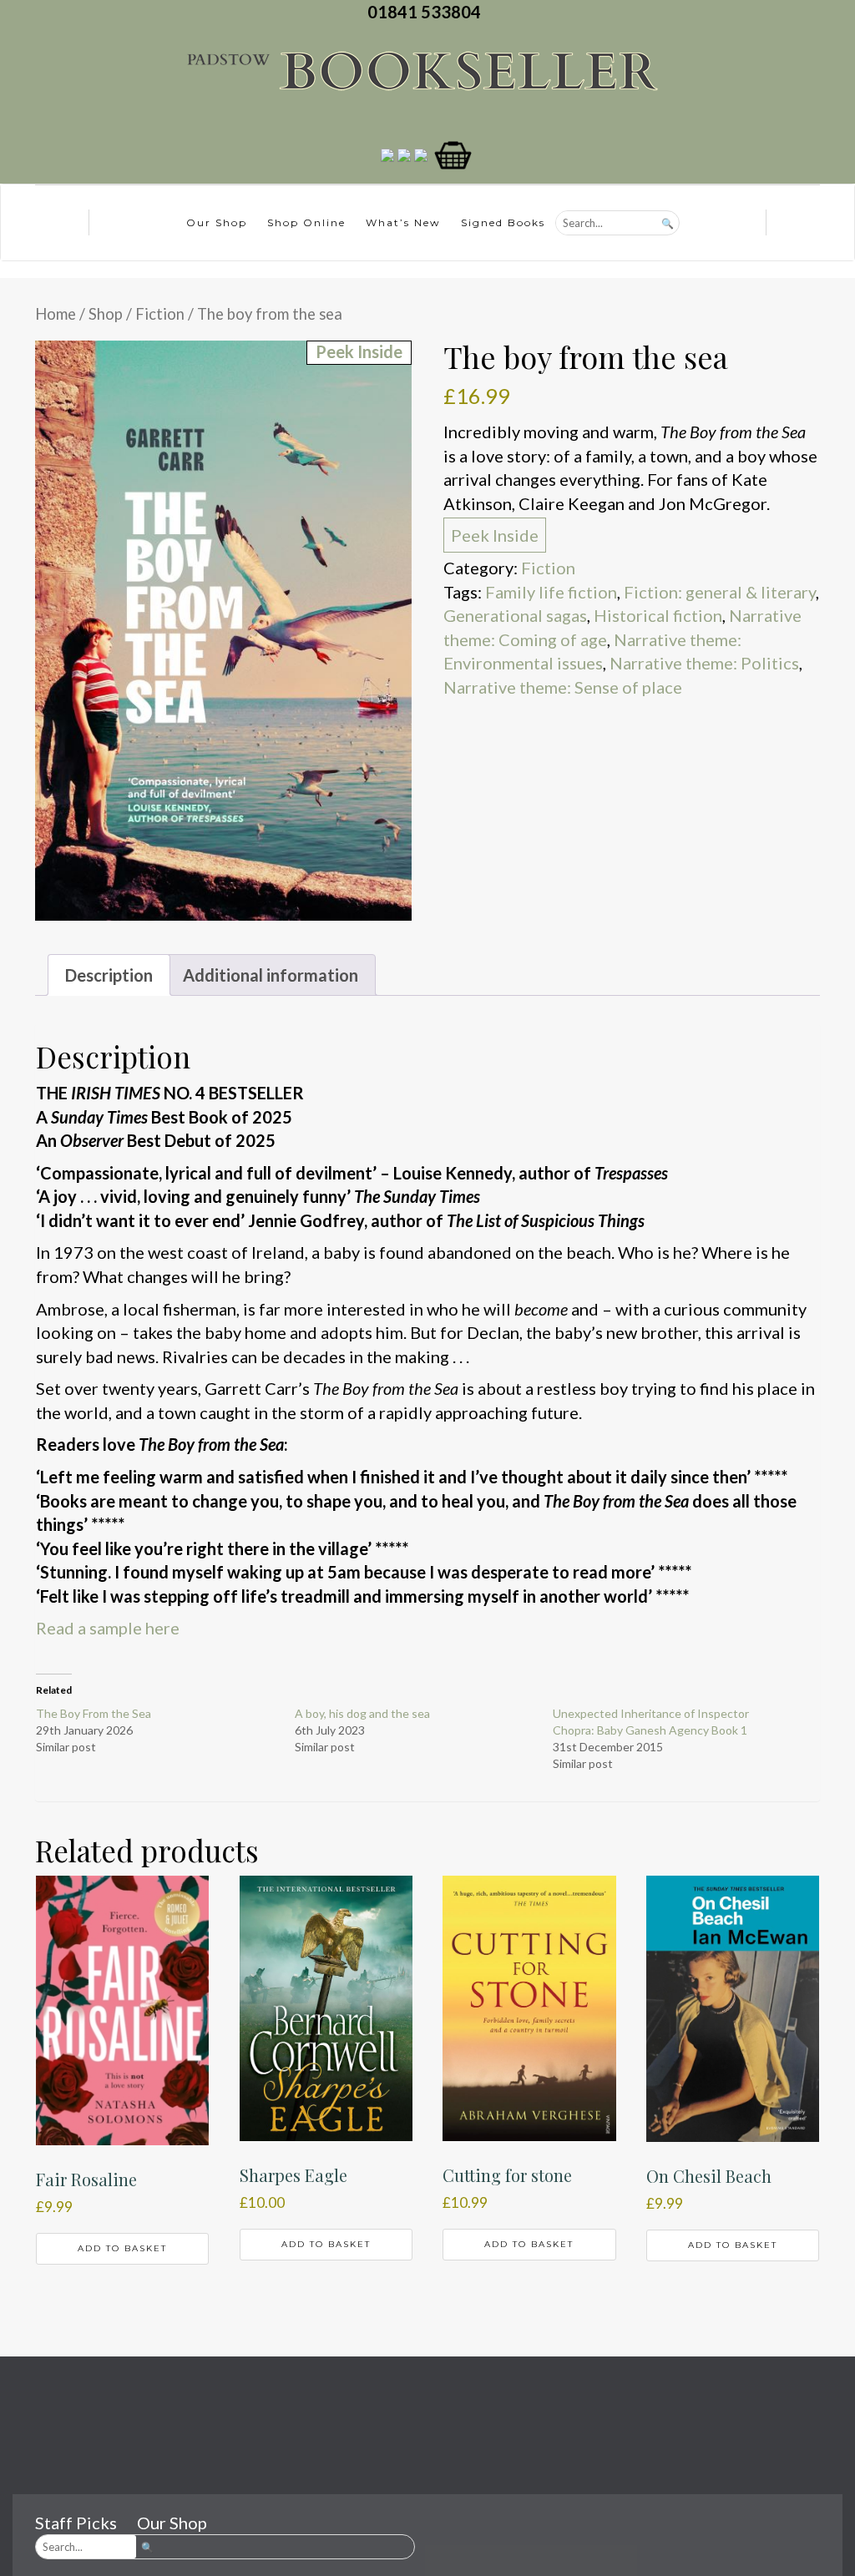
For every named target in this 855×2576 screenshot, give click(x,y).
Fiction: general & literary (720, 592)
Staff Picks (76, 2523)
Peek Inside (495, 535)
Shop (106, 314)
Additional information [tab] (271, 975)
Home (56, 314)
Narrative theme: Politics (704, 663)
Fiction (160, 314)
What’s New (403, 222)
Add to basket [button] (122, 2248)
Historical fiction (658, 615)
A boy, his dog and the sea (362, 1713)
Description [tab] (109, 975)
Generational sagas (515, 615)
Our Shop (217, 222)
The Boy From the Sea (94, 1713)
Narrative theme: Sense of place (563, 687)
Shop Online (306, 222)
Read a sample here (108, 1628)
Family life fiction (551, 592)
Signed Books (503, 222)
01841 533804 (427, 12)
